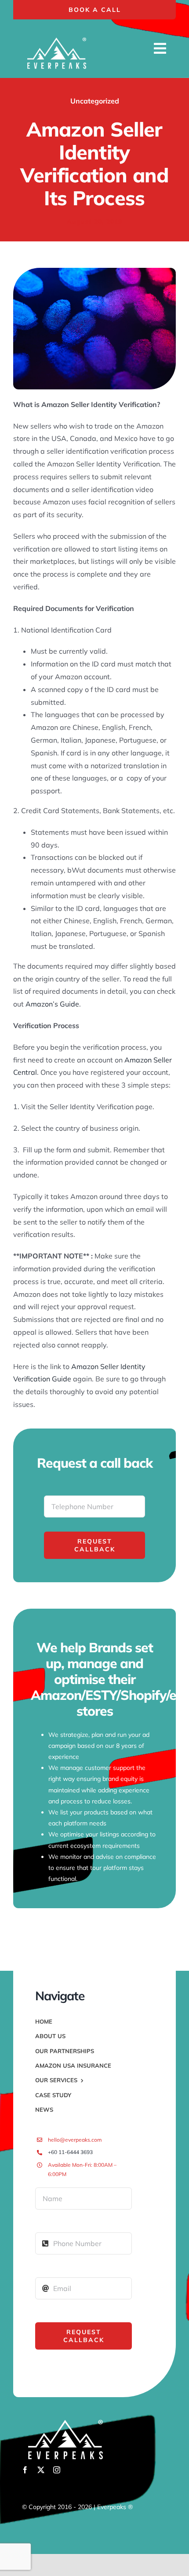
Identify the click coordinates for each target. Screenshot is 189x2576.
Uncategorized (95, 101)
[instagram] (57, 2470)
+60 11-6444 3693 (70, 2152)
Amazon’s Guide (52, 1004)
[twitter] (41, 2470)
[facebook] (25, 2470)
